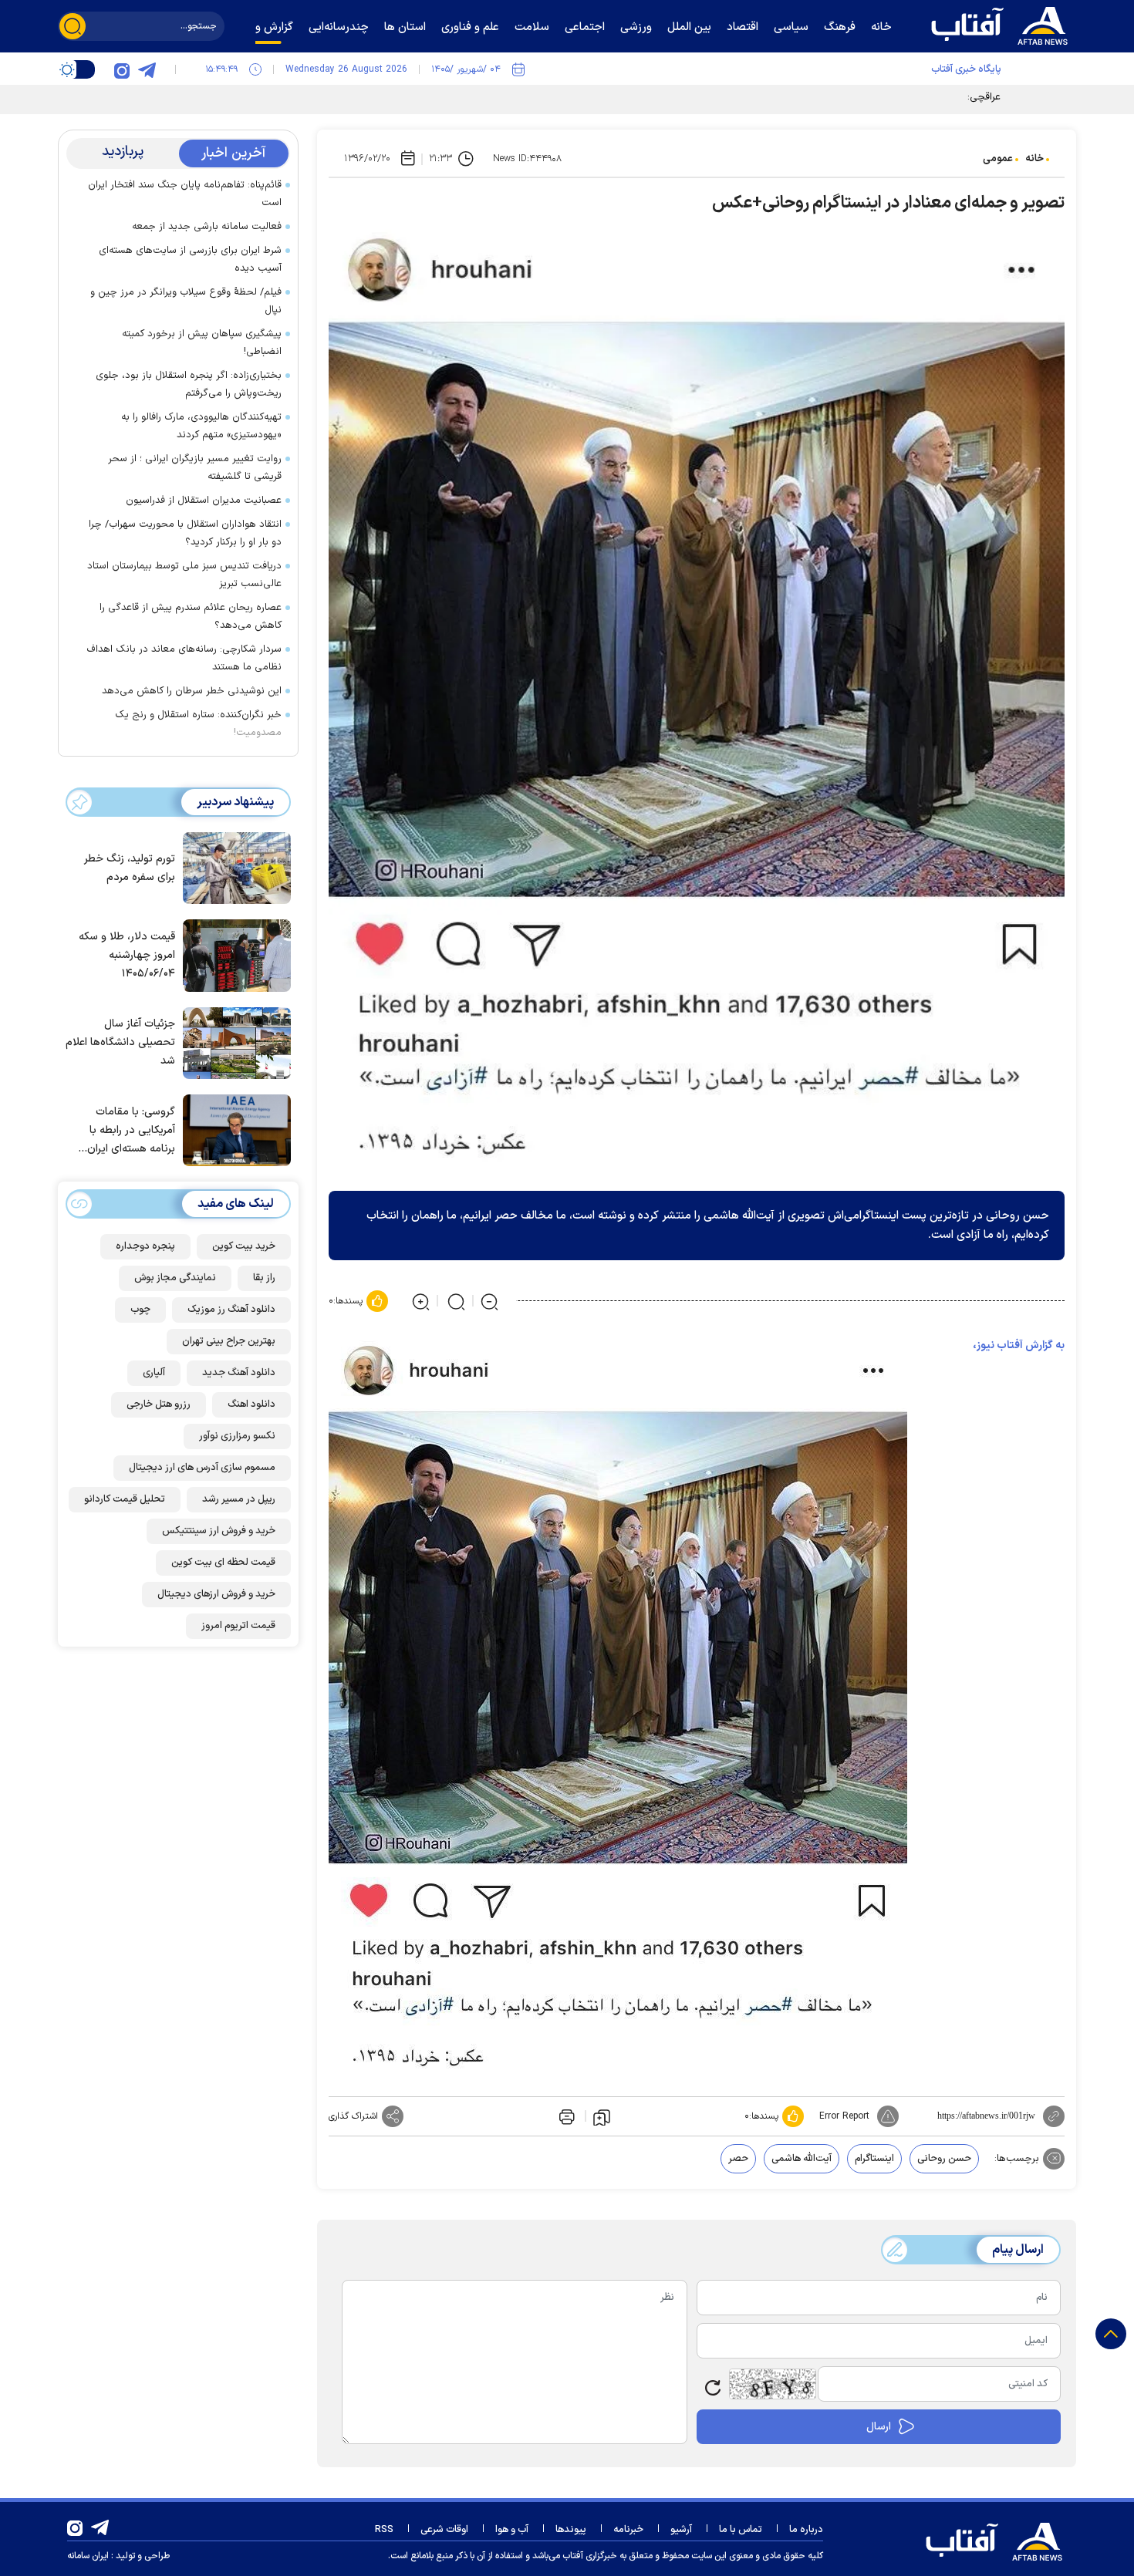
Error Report (844, 2116)
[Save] (602, 2116)
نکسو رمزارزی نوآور (237, 1436)
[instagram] (122, 69)
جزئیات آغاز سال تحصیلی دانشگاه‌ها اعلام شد (120, 1042)
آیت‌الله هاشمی (802, 2159)
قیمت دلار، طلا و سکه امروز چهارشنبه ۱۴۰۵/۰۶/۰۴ (127, 955)
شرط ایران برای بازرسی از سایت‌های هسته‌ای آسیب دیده (190, 260)
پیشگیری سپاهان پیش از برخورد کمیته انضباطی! (202, 343)
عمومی (998, 159)
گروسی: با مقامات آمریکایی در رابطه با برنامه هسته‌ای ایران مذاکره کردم (131, 1131)
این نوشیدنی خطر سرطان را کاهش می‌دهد (192, 691)
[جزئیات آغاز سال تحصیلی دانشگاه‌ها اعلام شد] (233, 1042)
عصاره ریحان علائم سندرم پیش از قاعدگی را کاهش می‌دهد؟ (191, 617)
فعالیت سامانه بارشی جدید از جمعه (207, 227)
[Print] (565, 2116)
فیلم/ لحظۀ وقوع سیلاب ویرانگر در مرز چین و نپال (186, 301)
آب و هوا (512, 2530)
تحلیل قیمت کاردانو (125, 1499)
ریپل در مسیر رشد (239, 1499)
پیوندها (571, 2530)
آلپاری (154, 1373)
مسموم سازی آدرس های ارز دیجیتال (202, 1468)
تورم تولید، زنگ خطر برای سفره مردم (130, 868)
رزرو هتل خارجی (159, 1404)
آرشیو (681, 2530)
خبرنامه (628, 2530)
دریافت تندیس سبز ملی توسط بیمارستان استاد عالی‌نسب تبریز (184, 575)
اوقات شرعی (444, 2530)
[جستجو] (73, 26)
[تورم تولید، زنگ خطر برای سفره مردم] (233, 867)
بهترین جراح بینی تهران (229, 1341)
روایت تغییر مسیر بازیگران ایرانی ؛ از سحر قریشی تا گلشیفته (195, 468)
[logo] (1003, 24)
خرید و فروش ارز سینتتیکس (219, 1531)
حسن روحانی (944, 2159)
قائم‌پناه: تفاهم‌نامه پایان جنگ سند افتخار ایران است (185, 194)
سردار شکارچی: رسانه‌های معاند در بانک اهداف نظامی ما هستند (184, 658)
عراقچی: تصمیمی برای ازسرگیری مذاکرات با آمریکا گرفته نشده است (862, 97)
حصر (738, 2159)
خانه (1034, 159)
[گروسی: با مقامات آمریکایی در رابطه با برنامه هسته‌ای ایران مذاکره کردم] (233, 1129)
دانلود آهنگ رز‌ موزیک (231, 1310)
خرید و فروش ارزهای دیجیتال (216, 1594)
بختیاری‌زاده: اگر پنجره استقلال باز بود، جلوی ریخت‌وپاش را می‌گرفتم (189, 384)
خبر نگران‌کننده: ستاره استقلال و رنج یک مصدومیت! (198, 724)
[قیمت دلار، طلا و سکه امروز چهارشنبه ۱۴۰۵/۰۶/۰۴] (233, 954)
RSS (384, 2530)
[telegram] (147, 69)
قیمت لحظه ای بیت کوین (223, 1563)
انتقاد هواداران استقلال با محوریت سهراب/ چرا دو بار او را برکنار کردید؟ (185, 533)
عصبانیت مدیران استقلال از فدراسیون (204, 501)
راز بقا (264, 1278)
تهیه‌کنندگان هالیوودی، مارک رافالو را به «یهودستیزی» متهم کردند (201, 426)
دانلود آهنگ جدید (239, 1373)
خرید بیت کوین (244, 1246)
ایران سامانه (88, 2556)
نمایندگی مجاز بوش (175, 1278)
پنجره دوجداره (145, 1246)
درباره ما (806, 2530)
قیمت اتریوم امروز (238, 1626)
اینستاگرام (874, 2159)
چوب (140, 1310)
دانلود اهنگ (251, 1404)
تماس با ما (741, 2530)
